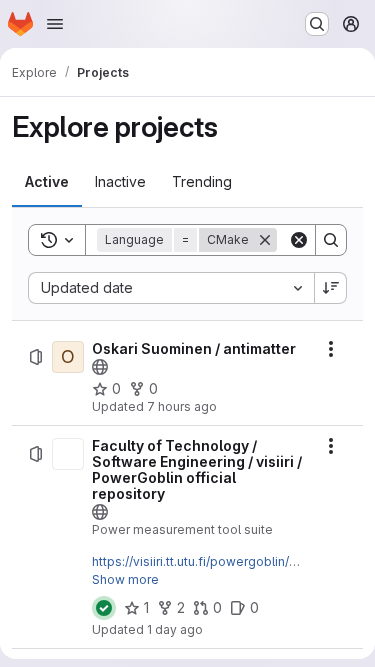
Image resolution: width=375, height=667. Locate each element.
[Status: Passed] (104, 608)
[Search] (331, 240)
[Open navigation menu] (55, 24)
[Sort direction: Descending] (331, 288)
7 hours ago (182, 406)
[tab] (47, 182)
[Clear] (299, 240)
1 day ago (175, 629)
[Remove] (265, 240)
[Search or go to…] (317, 24)
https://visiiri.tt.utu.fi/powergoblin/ (190, 561)
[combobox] (171, 288)
